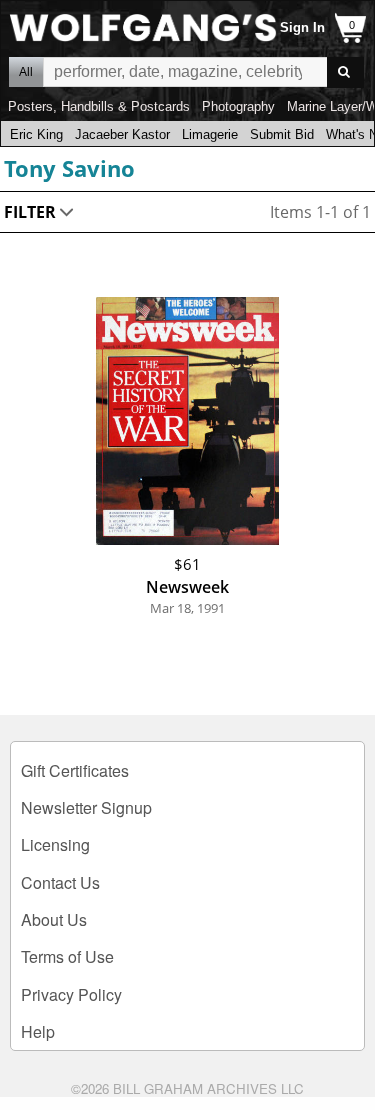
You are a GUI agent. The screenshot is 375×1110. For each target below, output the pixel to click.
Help (38, 1031)
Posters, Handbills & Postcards (99, 106)
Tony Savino (69, 168)
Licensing (55, 844)
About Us (54, 919)
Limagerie (210, 134)
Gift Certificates (75, 770)
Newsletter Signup (86, 807)
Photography (238, 106)
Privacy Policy (71, 994)
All (26, 72)
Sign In (302, 27)
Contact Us (60, 882)
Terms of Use (67, 956)
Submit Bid (282, 134)
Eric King (36, 134)
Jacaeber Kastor (122, 134)
